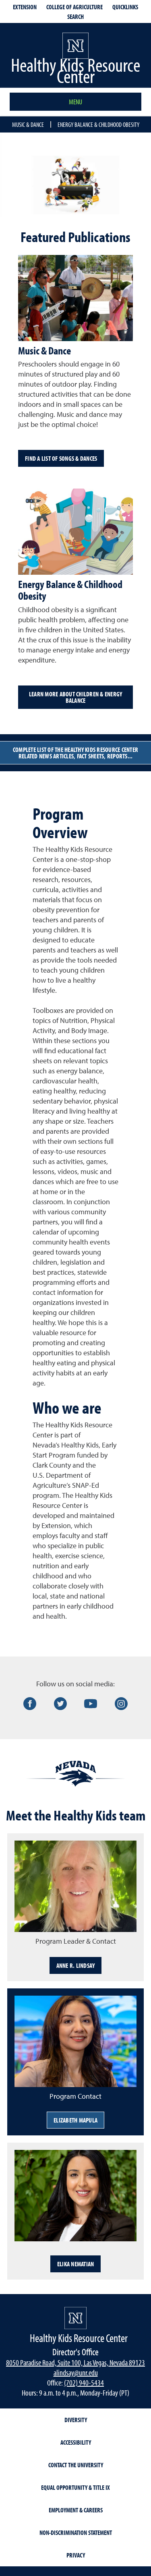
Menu (75, 102)
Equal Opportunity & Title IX (75, 2487)
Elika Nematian (76, 2264)
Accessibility (76, 2442)
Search (75, 17)
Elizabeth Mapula (75, 2120)
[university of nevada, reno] (75, 2318)
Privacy (76, 2555)
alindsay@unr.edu (76, 2372)
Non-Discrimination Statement (76, 2533)
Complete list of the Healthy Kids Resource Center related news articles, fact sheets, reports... (75, 753)
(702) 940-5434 (84, 2382)
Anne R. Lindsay (76, 1965)
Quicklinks (125, 7)
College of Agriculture (74, 7)
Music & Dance (28, 124)
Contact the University (76, 2465)
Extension (25, 7)
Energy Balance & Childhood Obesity (98, 124)
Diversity (76, 2420)
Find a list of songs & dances (61, 458)
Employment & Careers (76, 2510)
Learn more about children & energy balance (76, 697)
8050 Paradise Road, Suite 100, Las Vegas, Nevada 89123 (75, 2362)
